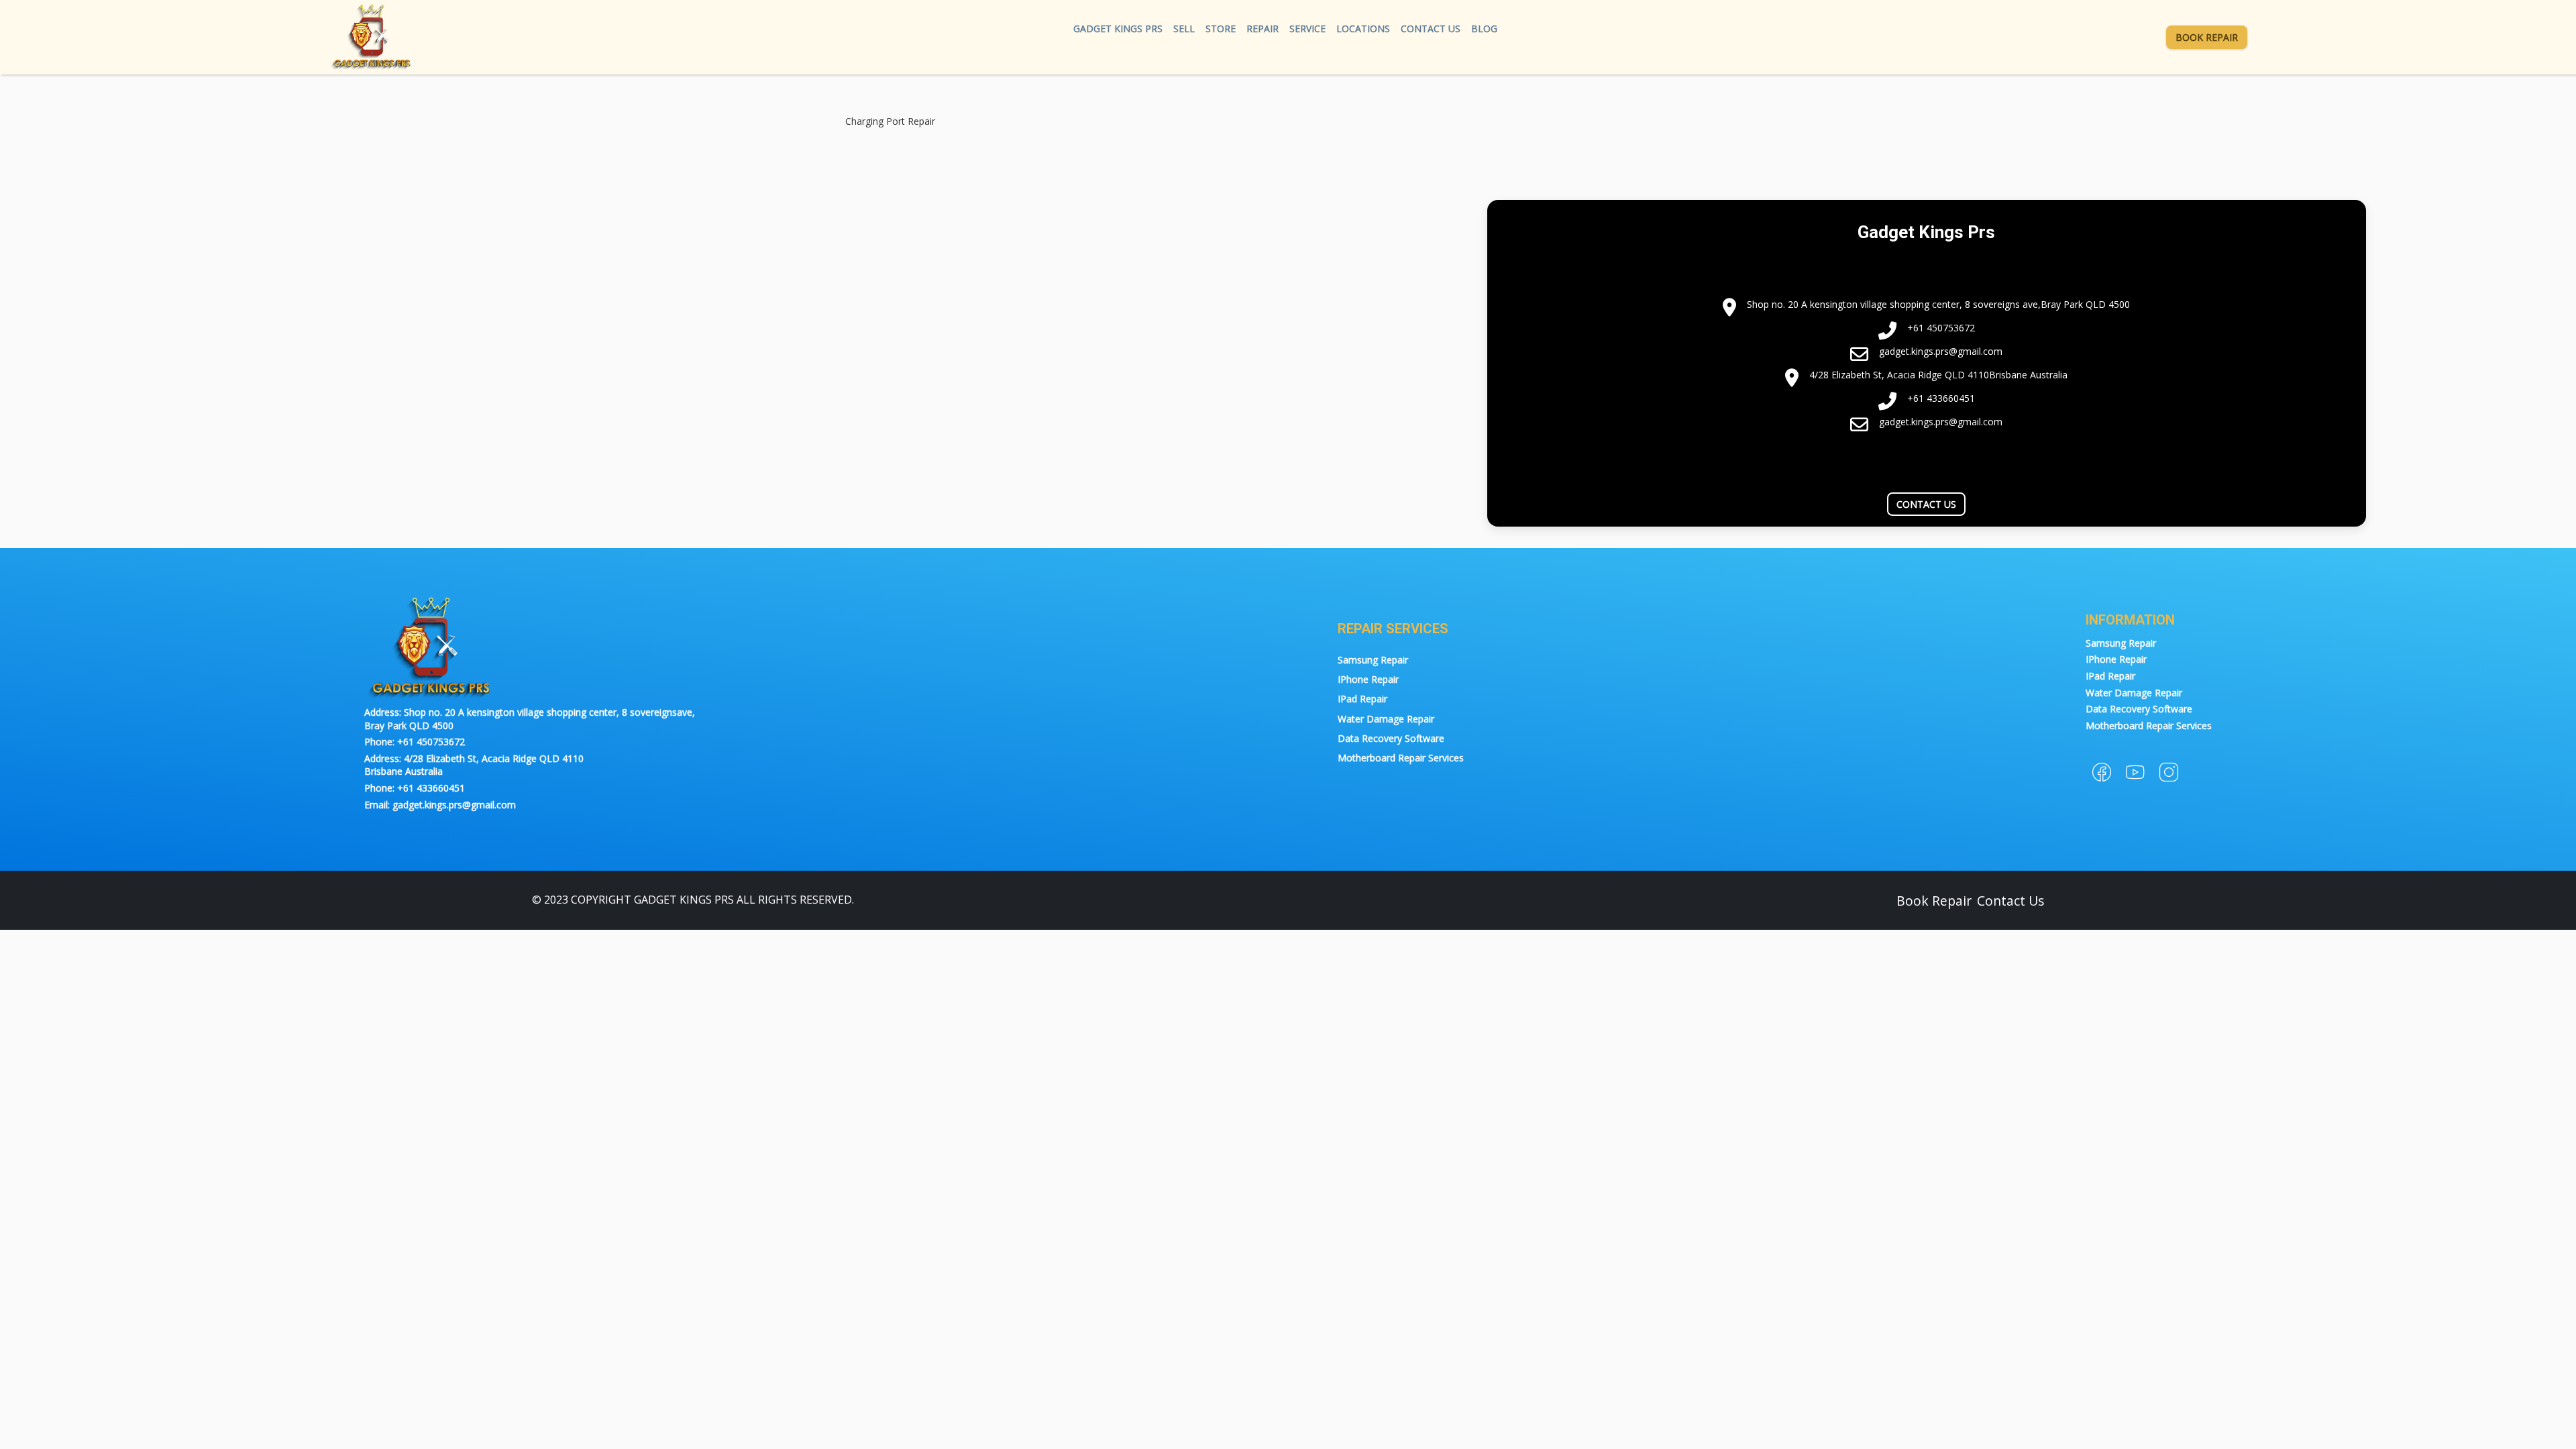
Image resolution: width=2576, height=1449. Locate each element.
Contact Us (1431, 29)
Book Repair (2207, 37)
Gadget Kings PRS (1118, 29)
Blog (1484, 29)
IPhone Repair (1368, 679)
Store (1221, 29)
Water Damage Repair (1386, 719)
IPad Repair (1362, 699)
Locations (1363, 29)
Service (1307, 29)
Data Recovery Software (1391, 738)
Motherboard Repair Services (1401, 758)
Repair (1263, 29)
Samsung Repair (1373, 660)
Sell (1184, 29)
